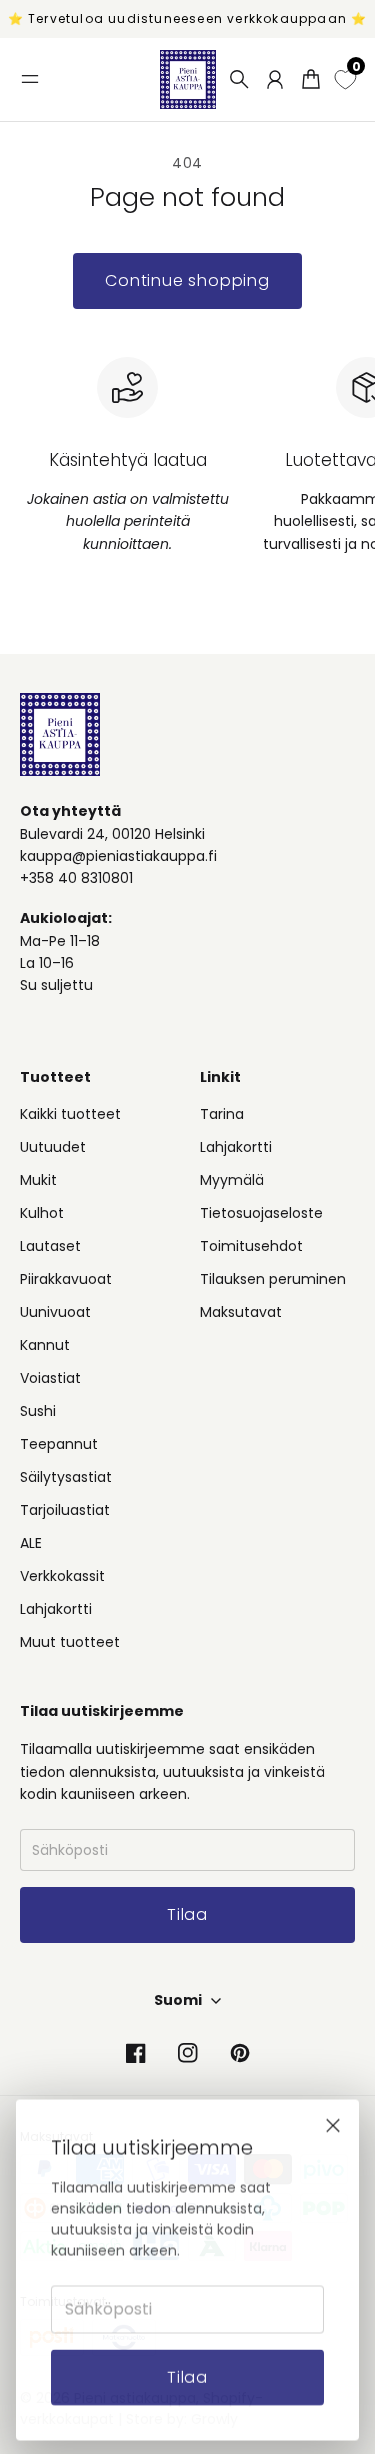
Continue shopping (187, 280)
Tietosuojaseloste (261, 1213)
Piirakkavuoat (66, 1279)
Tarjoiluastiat (65, 1510)
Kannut (45, 1345)
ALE (31, 1543)
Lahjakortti (56, 1609)
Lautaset (50, 1246)
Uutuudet (53, 1147)
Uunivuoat (55, 1312)
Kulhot (42, 1213)
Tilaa (187, 2374)
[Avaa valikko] (30, 79)
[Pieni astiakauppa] (188, 79)
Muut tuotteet (70, 1642)
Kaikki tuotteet (70, 1114)
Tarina (222, 1114)
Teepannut (59, 1444)
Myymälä (232, 1180)
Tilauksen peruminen (273, 1279)
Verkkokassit (62, 1576)
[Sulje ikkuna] (333, 2123)
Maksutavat (241, 1312)
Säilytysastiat (66, 1477)
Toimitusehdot (251, 1246)
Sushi (38, 1411)
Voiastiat (50, 1378)
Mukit (38, 1180)
